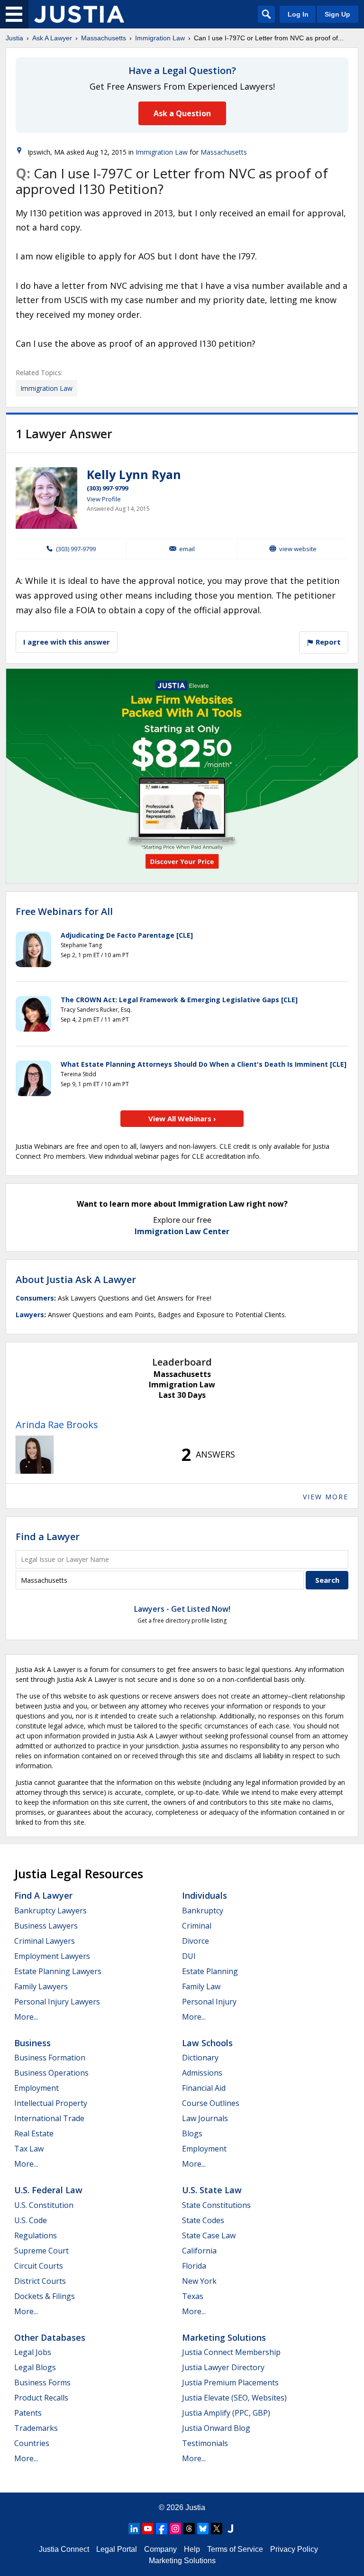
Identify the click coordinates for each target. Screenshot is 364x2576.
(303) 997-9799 (107, 488)
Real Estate (34, 2133)
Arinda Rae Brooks (57, 1425)
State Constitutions (216, 2205)
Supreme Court (41, 2251)
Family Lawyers (41, 1986)
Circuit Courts (39, 2266)
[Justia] (79, 14)
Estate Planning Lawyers (58, 1971)
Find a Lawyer (48, 1537)
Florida (194, 2266)
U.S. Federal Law (48, 2190)
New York (199, 2281)
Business (32, 2043)
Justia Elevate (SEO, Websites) (234, 2398)
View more (326, 1497)
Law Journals (205, 2118)
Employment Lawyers (52, 1956)
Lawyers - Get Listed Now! (182, 1609)
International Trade (49, 2118)
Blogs (192, 2133)
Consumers (35, 1298)
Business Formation (50, 2058)
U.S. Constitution (44, 2205)
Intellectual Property (51, 2103)
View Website (298, 549)
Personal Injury (209, 2002)
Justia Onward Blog (216, 2428)
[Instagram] (175, 2529)
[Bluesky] (203, 2529)
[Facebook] (162, 2529)
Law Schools (207, 2043)
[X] (217, 2529)
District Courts (40, 2281)
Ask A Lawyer (52, 38)
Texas (193, 2296)
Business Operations (51, 2073)
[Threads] (189, 2529)
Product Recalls (41, 2398)
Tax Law (29, 2149)
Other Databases (50, 2337)
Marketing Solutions (224, 2337)
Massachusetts (104, 38)
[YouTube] (148, 2529)
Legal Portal (117, 2549)
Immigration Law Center (182, 1231)
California (199, 2251)
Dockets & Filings (45, 2296)
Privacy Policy (294, 2549)
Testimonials (205, 2443)
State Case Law (209, 2235)
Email (187, 549)
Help (192, 2549)
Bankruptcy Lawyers (50, 1911)
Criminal (197, 1926)
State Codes (203, 2220)
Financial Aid (204, 2088)
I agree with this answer (67, 642)
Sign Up (337, 14)
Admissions (202, 2073)
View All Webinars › (182, 1118)
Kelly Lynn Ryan (134, 474)
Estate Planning (210, 1971)
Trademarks (36, 2428)
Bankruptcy (203, 1911)
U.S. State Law (212, 2190)
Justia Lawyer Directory (223, 2367)
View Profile (104, 499)
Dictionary (200, 2058)
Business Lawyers (46, 1926)
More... (26, 2017)
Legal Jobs (33, 2352)
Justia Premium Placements (230, 2382)
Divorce (196, 1941)
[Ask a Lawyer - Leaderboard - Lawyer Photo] (35, 1455)
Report (327, 642)
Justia (14, 38)
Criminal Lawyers (45, 1941)
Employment (36, 2088)
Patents (28, 2413)
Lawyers (30, 1315)
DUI (189, 1956)
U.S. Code (31, 2220)
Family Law (201, 1986)
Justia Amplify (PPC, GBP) (226, 2413)
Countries (32, 2443)
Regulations (36, 2235)
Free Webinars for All (64, 912)
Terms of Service (235, 2549)
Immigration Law (160, 38)
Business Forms (42, 2382)
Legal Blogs (35, 2367)
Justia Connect (64, 2549)
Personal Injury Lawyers (57, 2002)
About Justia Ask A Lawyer (76, 1279)
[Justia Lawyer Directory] (230, 2529)
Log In (298, 14)
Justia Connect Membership (231, 2352)
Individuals (205, 1895)
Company (160, 2549)
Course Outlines (211, 2103)
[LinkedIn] (134, 2529)
